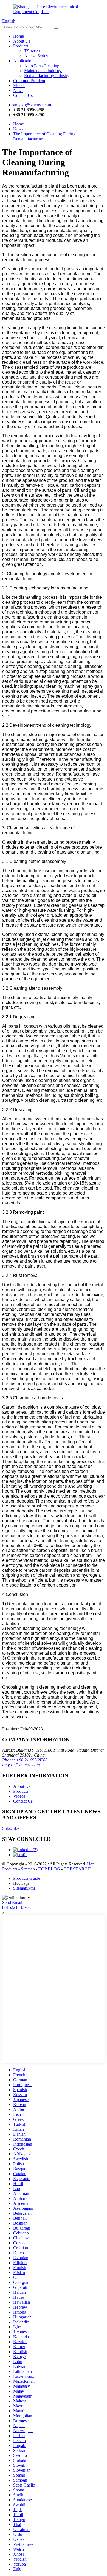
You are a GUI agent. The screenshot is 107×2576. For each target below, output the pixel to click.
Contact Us (23, 95)
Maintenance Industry (43, 71)
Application (23, 61)
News (18, 90)
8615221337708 (16, 1907)
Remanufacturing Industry (47, 76)
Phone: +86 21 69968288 (25, 1760)
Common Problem (29, 81)
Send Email (12, 1902)
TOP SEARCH (77, 1869)
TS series (32, 51)
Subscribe (11, 1828)
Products (21, 46)
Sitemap (28, 1869)
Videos (19, 86)
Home (19, 36)
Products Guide (27, 1878)
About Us (22, 41)
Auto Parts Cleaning (42, 66)
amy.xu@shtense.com (21, 1765)
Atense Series (36, 56)
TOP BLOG (49, 1869)
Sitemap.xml (24, 1888)
